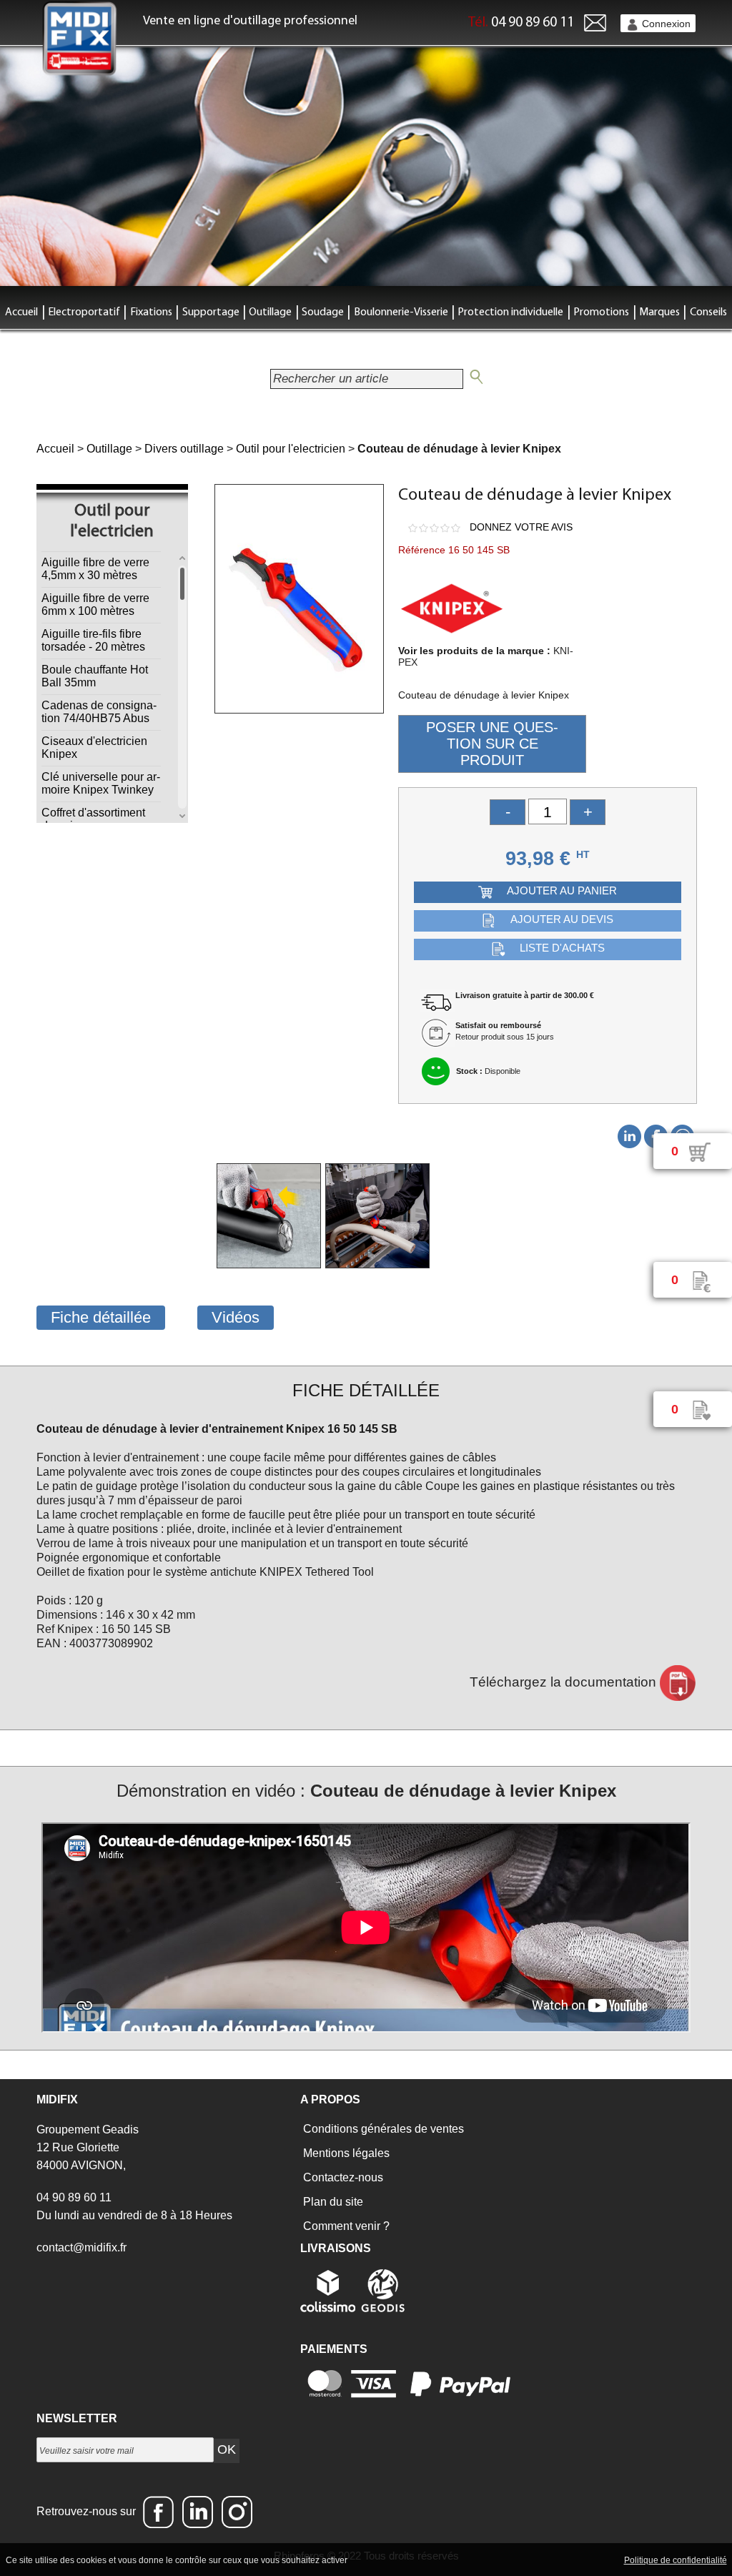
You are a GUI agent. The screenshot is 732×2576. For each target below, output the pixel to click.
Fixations (151, 312)
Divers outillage (184, 449)
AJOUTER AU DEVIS (562, 920)
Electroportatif (84, 312)
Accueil (21, 312)
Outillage (270, 312)
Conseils (708, 312)
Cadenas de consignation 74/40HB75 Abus (99, 712)
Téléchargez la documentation (565, 1682)
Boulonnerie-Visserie (401, 312)
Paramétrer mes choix (572, 2560)
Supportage (211, 312)
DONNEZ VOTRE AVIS (521, 527)
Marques (659, 312)
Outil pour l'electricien (291, 449)
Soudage (323, 312)
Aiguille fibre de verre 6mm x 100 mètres (95, 604)
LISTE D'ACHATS (562, 948)
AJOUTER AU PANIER (562, 891)
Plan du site (332, 2202)
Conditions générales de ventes (382, 2129)
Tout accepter (380, 2560)
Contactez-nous (342, 2177)
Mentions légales (345, 2153)
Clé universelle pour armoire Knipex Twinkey (101, 783)
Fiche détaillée (101, 1317)
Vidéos (236, 1317)
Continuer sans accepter (466, 2560)
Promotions (601, 312)
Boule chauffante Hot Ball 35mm (95, 676)
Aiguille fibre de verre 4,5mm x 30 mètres (95, 569)
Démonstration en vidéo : (366, 1791)
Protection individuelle (510, 312)
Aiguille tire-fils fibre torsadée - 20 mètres (93, 640)
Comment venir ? (345, 2226)
